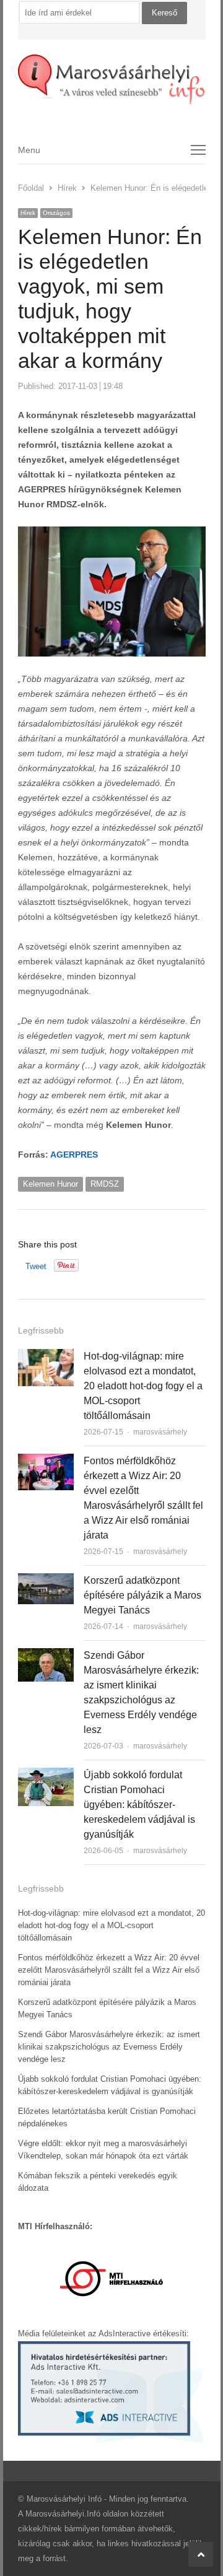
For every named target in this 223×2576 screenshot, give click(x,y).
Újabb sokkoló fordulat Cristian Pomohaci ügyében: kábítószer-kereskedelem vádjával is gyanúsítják (139, 1805)
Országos (56, 213)
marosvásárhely (160, 1432)
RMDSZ (105, 1184)
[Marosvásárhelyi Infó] (112, 80)
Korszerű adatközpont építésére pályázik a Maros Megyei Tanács (142, 1595)
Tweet (36, 1266)
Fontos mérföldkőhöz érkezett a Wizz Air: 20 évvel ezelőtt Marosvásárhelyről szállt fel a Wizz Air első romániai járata (109, 1970)
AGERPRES (74, 1155)
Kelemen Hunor (50, 1184)
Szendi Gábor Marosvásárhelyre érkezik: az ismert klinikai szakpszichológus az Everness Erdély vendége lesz (109, 2047)
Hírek (28, 213)
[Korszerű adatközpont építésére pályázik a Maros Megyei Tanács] (46, 1580)
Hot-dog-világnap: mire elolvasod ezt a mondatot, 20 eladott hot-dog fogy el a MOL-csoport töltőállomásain (143, 1386)
